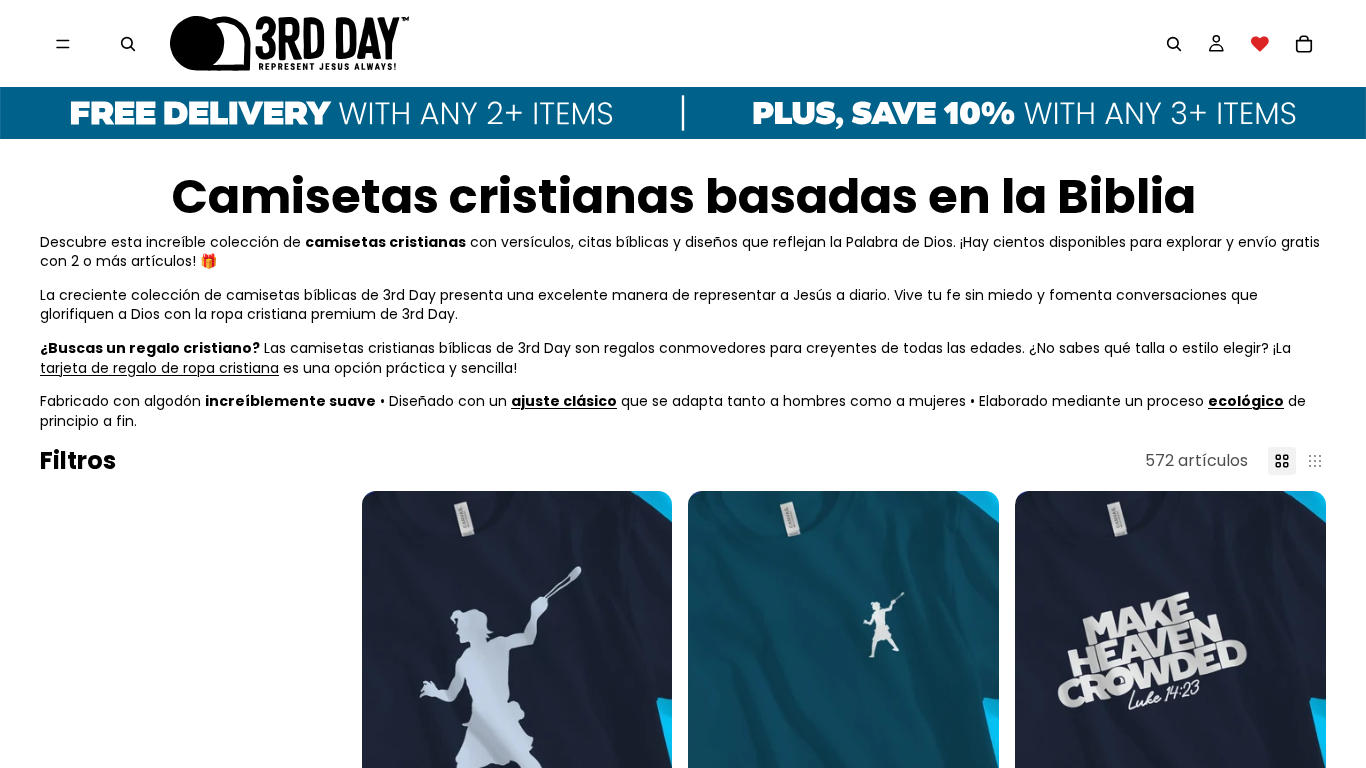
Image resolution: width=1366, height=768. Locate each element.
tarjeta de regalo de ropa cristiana (159, 368)
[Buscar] (128, 44)
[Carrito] (1304, 44)
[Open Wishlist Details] (1260, 44)
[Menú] (63, 44)
